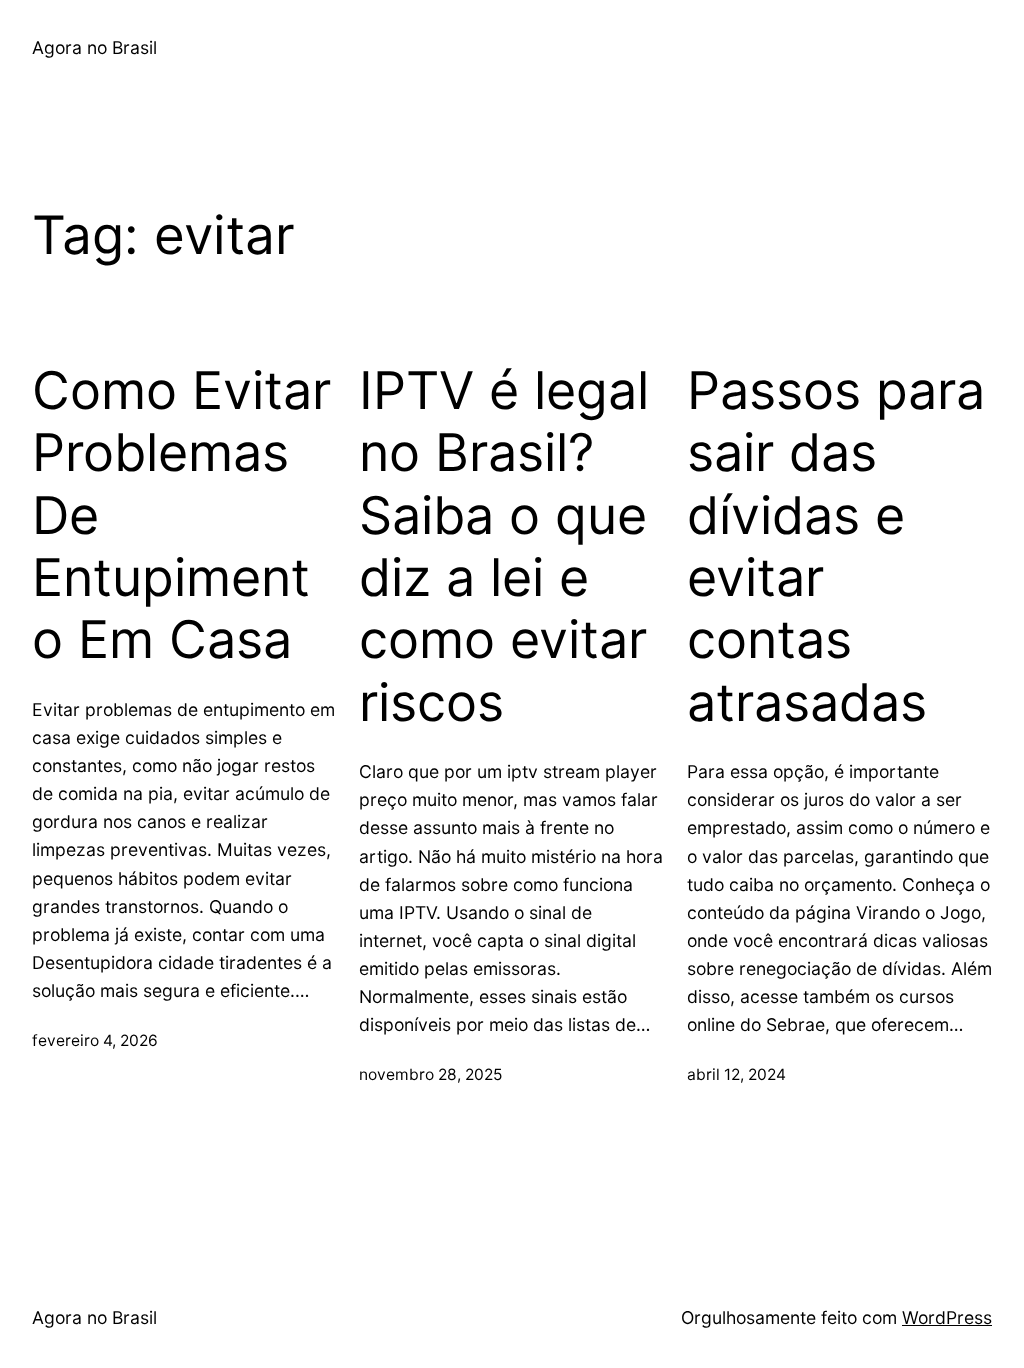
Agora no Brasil (94, 47)
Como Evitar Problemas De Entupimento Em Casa (181, 516)
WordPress (947, 1317)
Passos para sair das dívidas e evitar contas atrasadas (836, 547)
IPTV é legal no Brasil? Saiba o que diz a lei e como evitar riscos (504, 547)
